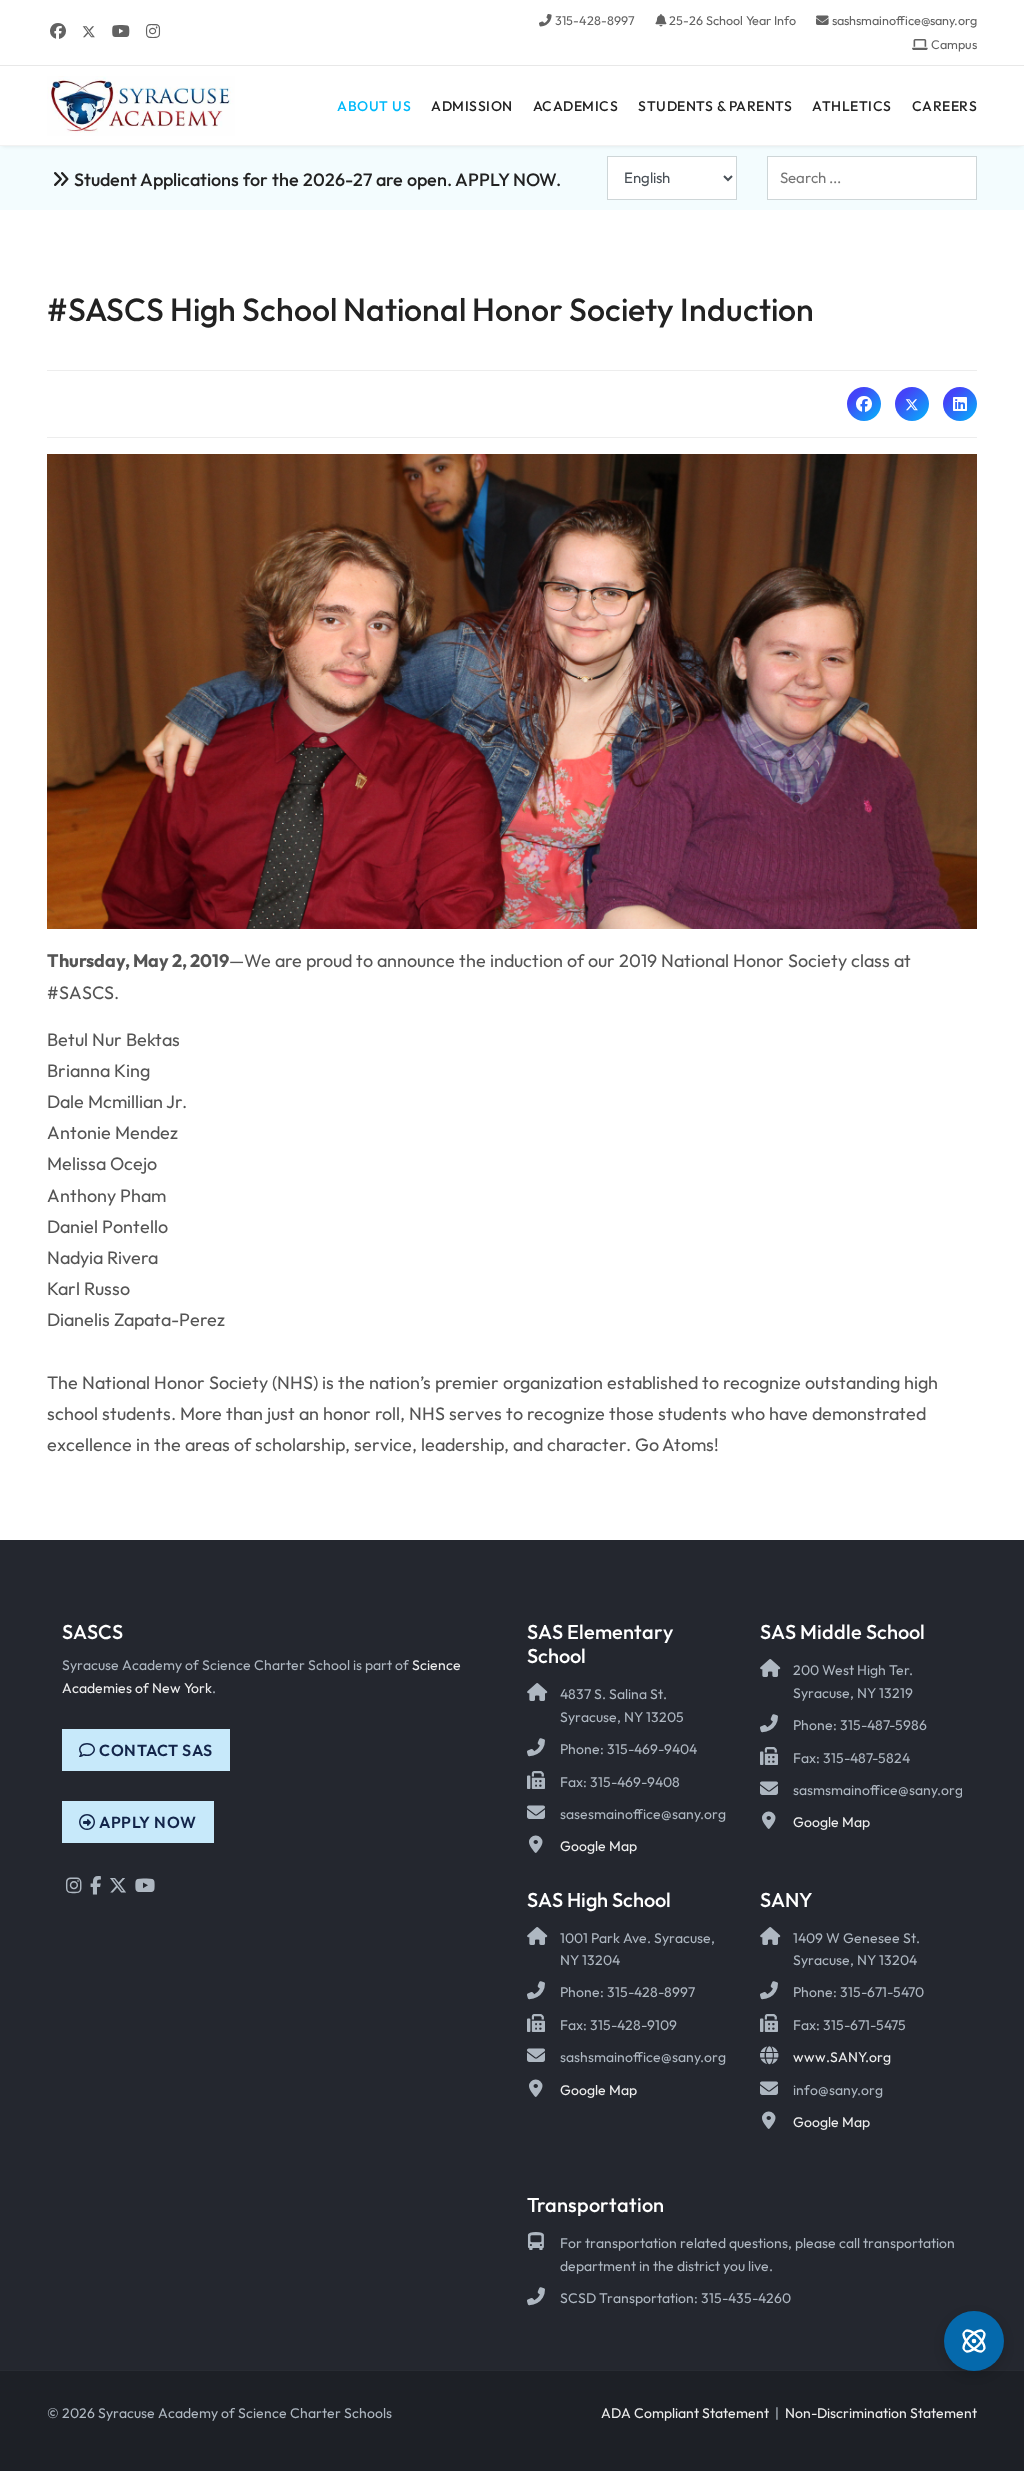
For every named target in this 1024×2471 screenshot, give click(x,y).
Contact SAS (154, 1750)
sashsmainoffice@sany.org (904, 20)
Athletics (852, 106)
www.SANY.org (842, 2057)
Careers (945, 106)
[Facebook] (58, 31)
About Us (374, 106)
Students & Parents (715, 106)
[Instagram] (153, 31)
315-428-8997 (595, 20)
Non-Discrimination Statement (881, 2413)
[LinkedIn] (960, 404)
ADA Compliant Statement (685, 2413)
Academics (576, 106)
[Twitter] (89, 31)
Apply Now (146, 1822)
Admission (472, 106)
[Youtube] (121, 31)
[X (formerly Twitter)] (912, 404)
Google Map (598, 1846)
